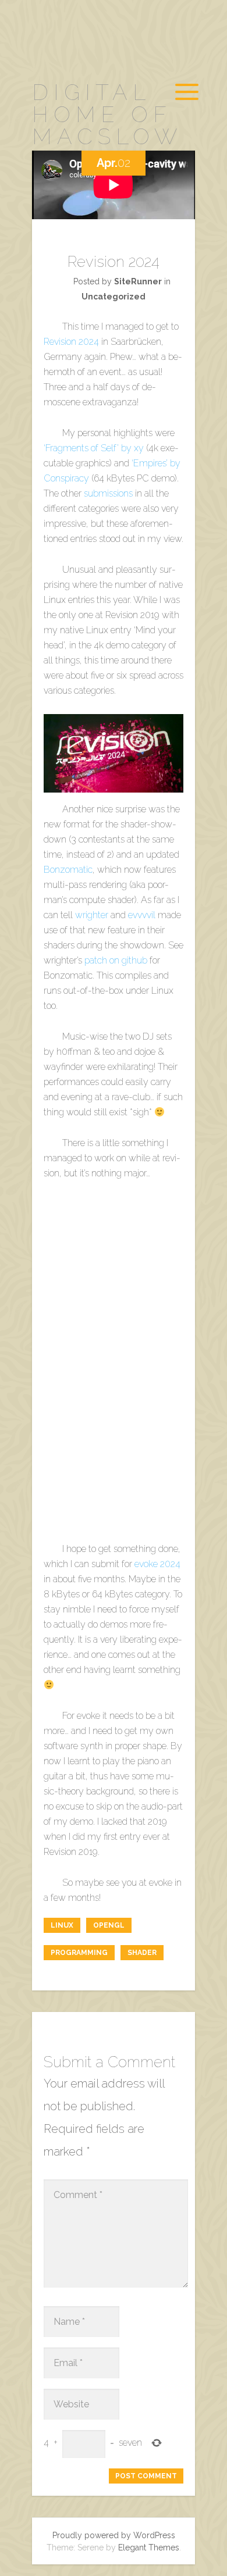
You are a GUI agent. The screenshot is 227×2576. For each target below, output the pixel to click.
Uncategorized (114, 297)
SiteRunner (138, 281)
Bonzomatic (68, 870)
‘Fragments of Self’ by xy (94, 448)
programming (79, 1953)
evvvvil (142, 915)
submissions (108, 493)
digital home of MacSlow (107, 114)
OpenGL (109, 1925)
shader (142, 1953)
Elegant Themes (149, 2548)
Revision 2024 (71, 342)
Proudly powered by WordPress (114, 2535)
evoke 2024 (157, 1564)
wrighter (92, 915)
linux (62, 1925)
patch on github (116, 960)
